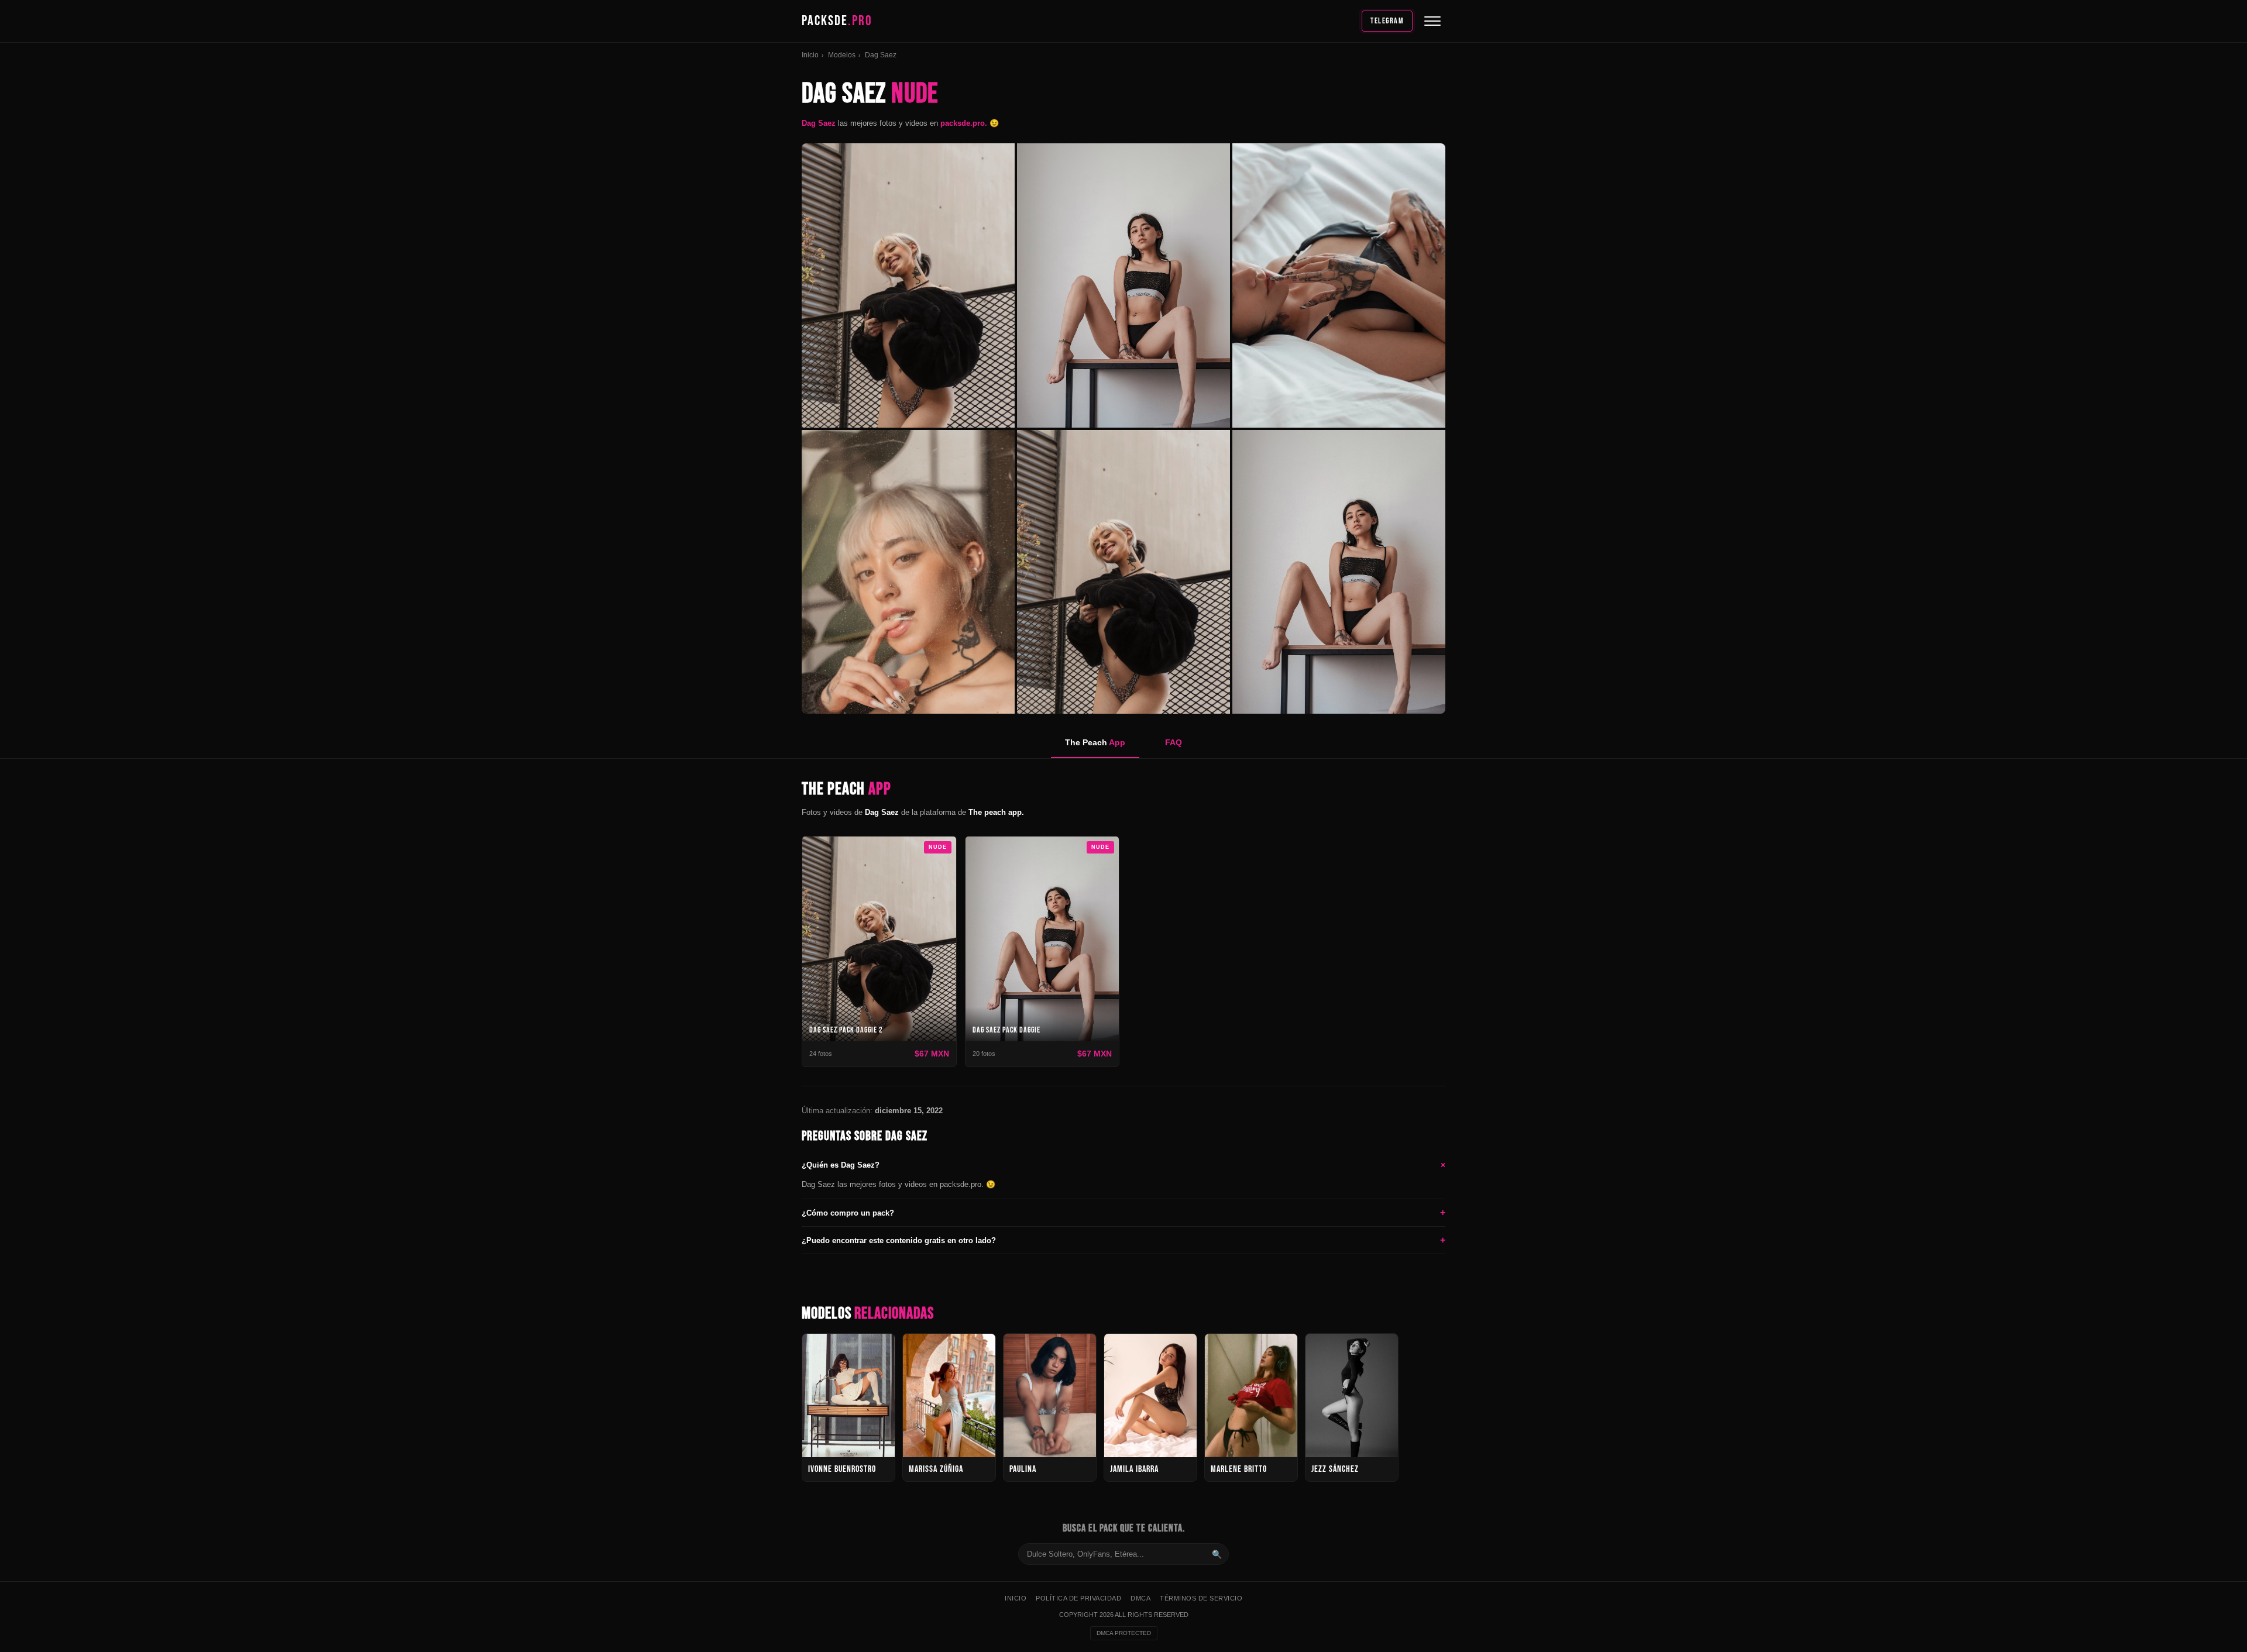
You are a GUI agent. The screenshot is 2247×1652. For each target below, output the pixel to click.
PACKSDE (837, 21)
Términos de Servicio (1201, 1598)
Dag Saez (819, 123)
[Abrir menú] (1432, 21)
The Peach (1095, 742)
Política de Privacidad (1078, 1598)
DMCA (1140, 1598)
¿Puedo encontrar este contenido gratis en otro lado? (1123, 1240)
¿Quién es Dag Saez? (1123, 1165)
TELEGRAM (1387, 21)
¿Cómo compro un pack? (1123, 1212)
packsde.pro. (965, 123)
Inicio (810, 55)
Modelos (842, 55)
